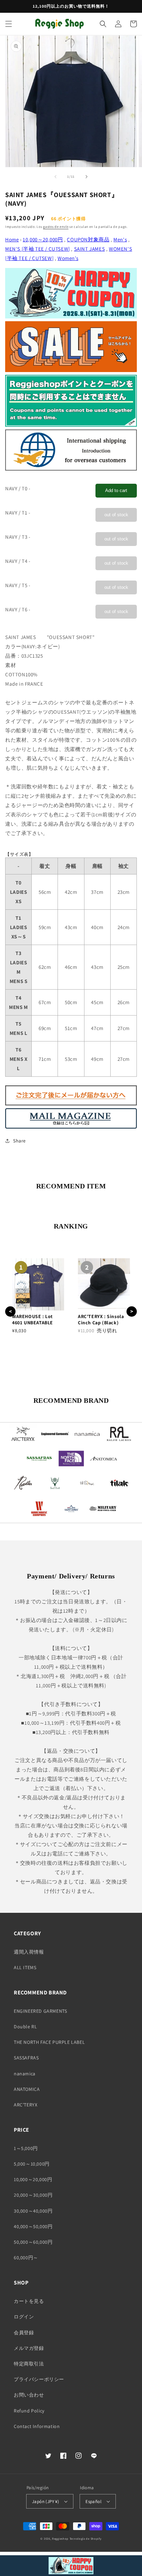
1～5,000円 (26, 2148)
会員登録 (24, 2333)
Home (12, 239)
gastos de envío (56, 227)
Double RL (25, 2027)
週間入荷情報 (29, 1952)
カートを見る (29, 2301)
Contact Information (37, 2426)
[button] (9, 24)
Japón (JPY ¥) (45, 2501)
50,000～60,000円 (33, 2242)
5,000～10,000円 (32, 2164)
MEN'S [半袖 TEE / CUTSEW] (38, 249)
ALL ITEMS (25, 1967)
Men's (120, 239)
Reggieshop (60, 2538)
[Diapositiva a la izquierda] (55, 177)
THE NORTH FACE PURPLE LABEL (49, 2042)
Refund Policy (29, 2411)
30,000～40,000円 (33, 2211)
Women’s (68, 258)
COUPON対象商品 (88, 239)
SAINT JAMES (90, 249)
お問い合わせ (29, 2395)
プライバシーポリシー (39, 2379)
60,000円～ (26, 2258)
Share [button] (19, 1141)
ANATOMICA (27, 2089)
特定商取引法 (29, 2364)
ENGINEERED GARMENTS (40, 2011)
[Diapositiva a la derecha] (87, 177)
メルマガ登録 (29, 2348)
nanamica (25, 2074)
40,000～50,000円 (33, 2226)
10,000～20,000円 (43, 239)
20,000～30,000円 (33, 2195)
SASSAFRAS (26, 2058)
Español (93, 2501)
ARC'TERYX (26, 2105)
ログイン (24, 2317)
